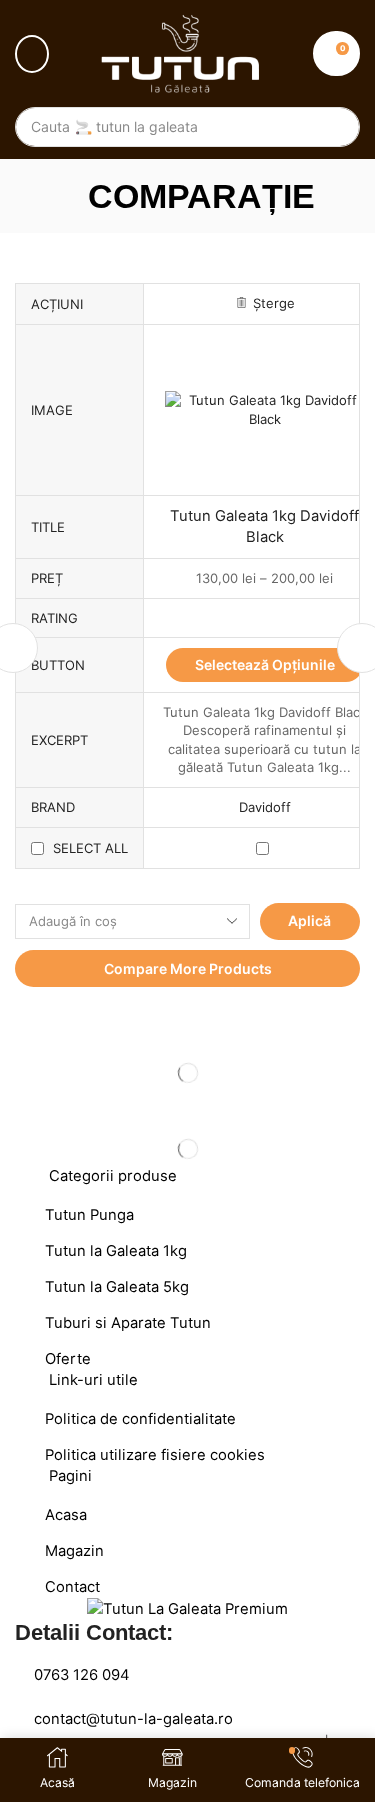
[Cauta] (335, 127)
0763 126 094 (82, 1675)
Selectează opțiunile (265, 664)
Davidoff (265, 807)
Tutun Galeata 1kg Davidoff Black (264, 526)
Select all (90, 848)
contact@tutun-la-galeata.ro (133, 1719)
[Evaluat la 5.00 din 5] (264, 618)
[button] (32, 54)
